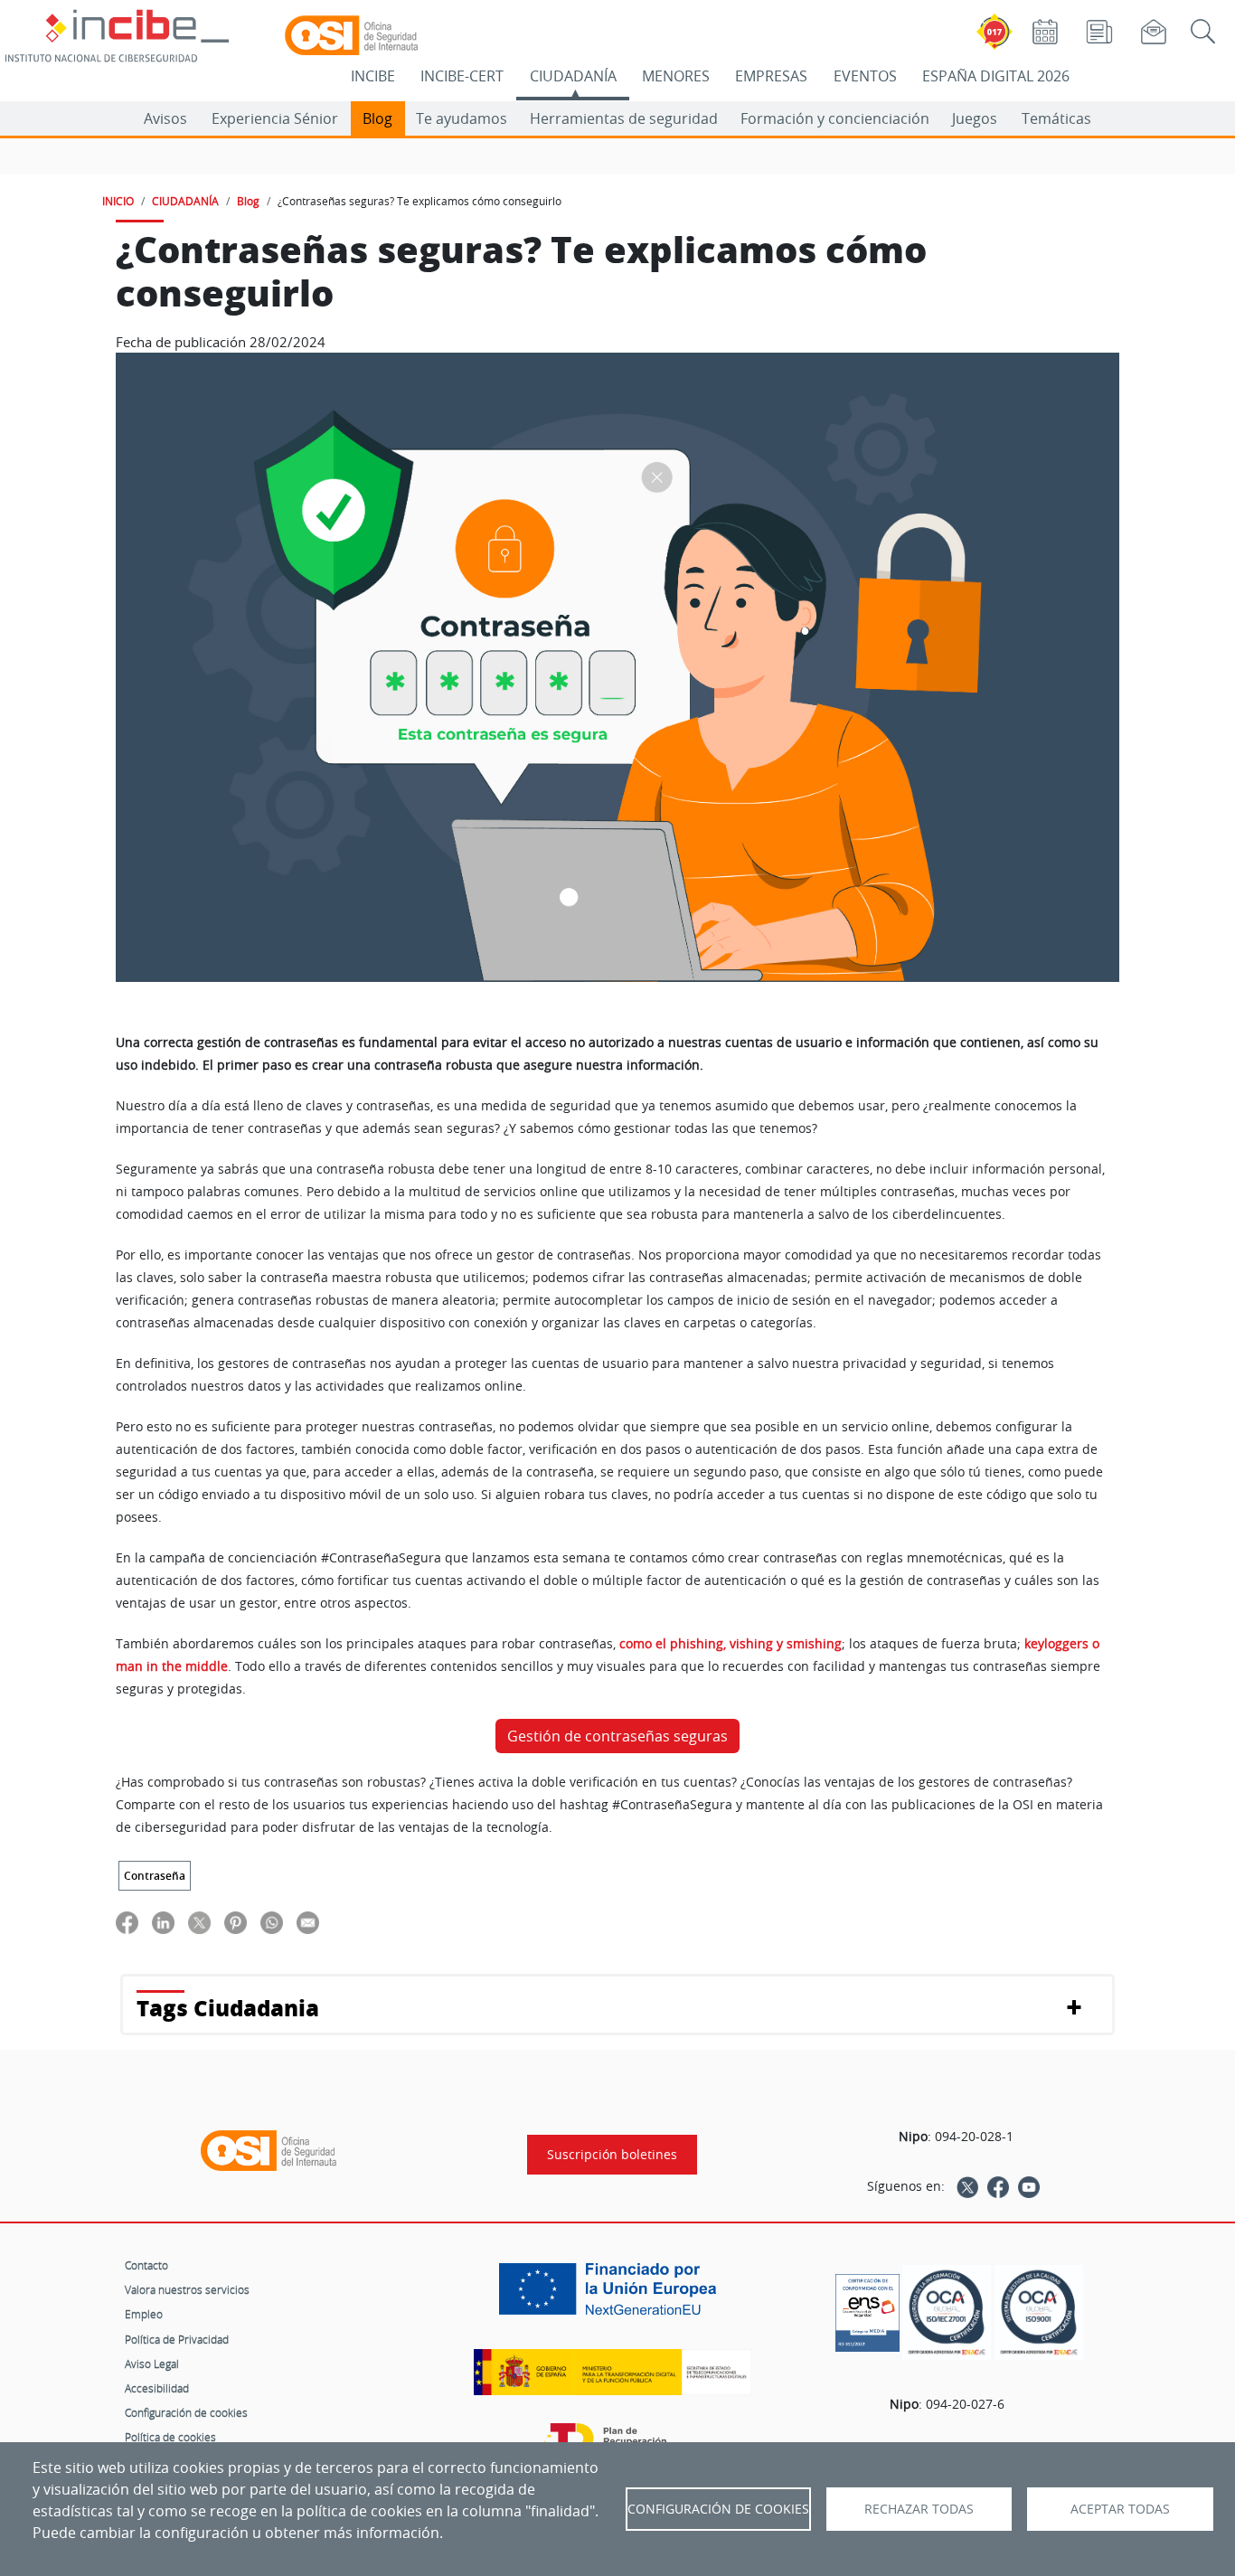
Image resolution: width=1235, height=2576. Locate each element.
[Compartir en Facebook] (127, 1922)
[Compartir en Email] (308, 1922)
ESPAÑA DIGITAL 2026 (996, 76)
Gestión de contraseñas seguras (617, 1736)
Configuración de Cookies (718, 2509)
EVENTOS (865, 76)
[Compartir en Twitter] (199, 1922)
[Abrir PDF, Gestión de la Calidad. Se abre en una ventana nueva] (1039, 2312)
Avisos (165, 118)
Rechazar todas (919, 2509)
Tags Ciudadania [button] (228, 2008)
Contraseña (155, 1876)
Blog (377, 118)
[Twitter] (967, 2186)
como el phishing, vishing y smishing (731, 1644)
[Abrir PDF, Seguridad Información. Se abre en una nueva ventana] (947, 2312)
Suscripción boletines (612, 2155)
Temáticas (1056, 118)
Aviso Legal (152, 2364)
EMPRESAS (771, 76)
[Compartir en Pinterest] (236, 1922)
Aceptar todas (1120, 2509)
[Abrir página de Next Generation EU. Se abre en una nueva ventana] (612, 2296)
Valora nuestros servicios (187, 2289)
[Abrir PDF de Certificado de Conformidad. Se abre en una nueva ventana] (867, 2308)
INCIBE (373, 76)
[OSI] (269, 2151)
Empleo (144, 2314)
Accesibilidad (157, 2388)
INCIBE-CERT (462, 76)
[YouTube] (1029, 2186)
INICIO (118, 201)
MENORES (676, 76)
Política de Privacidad (177, 2339)
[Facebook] (998, 2186)
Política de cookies (170, 2437)
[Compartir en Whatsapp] (272, 1922)
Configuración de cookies (186, 2412)
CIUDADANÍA (573, 76)
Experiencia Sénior (275, 118)
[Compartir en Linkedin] (163, 1922)
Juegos (975, 118)
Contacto (146, 2265)
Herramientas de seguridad (624, 118)
